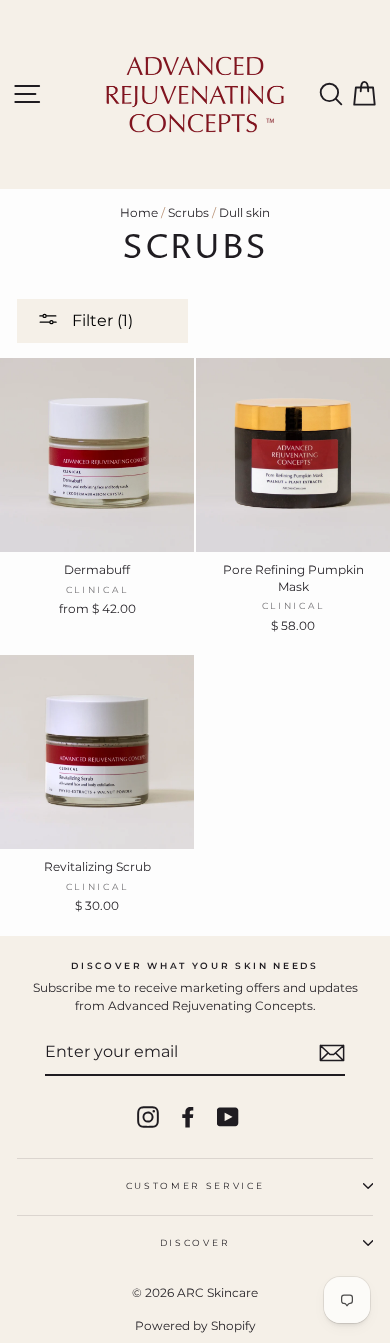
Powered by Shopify (195, 1325)
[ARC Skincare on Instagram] (148, 1117)
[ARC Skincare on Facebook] (188, 1117)
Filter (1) (100, 320)
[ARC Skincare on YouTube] (228, 1117)
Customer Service (195, 1185)
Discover (195, 1242)
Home (139, 212)
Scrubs (188, 212)
